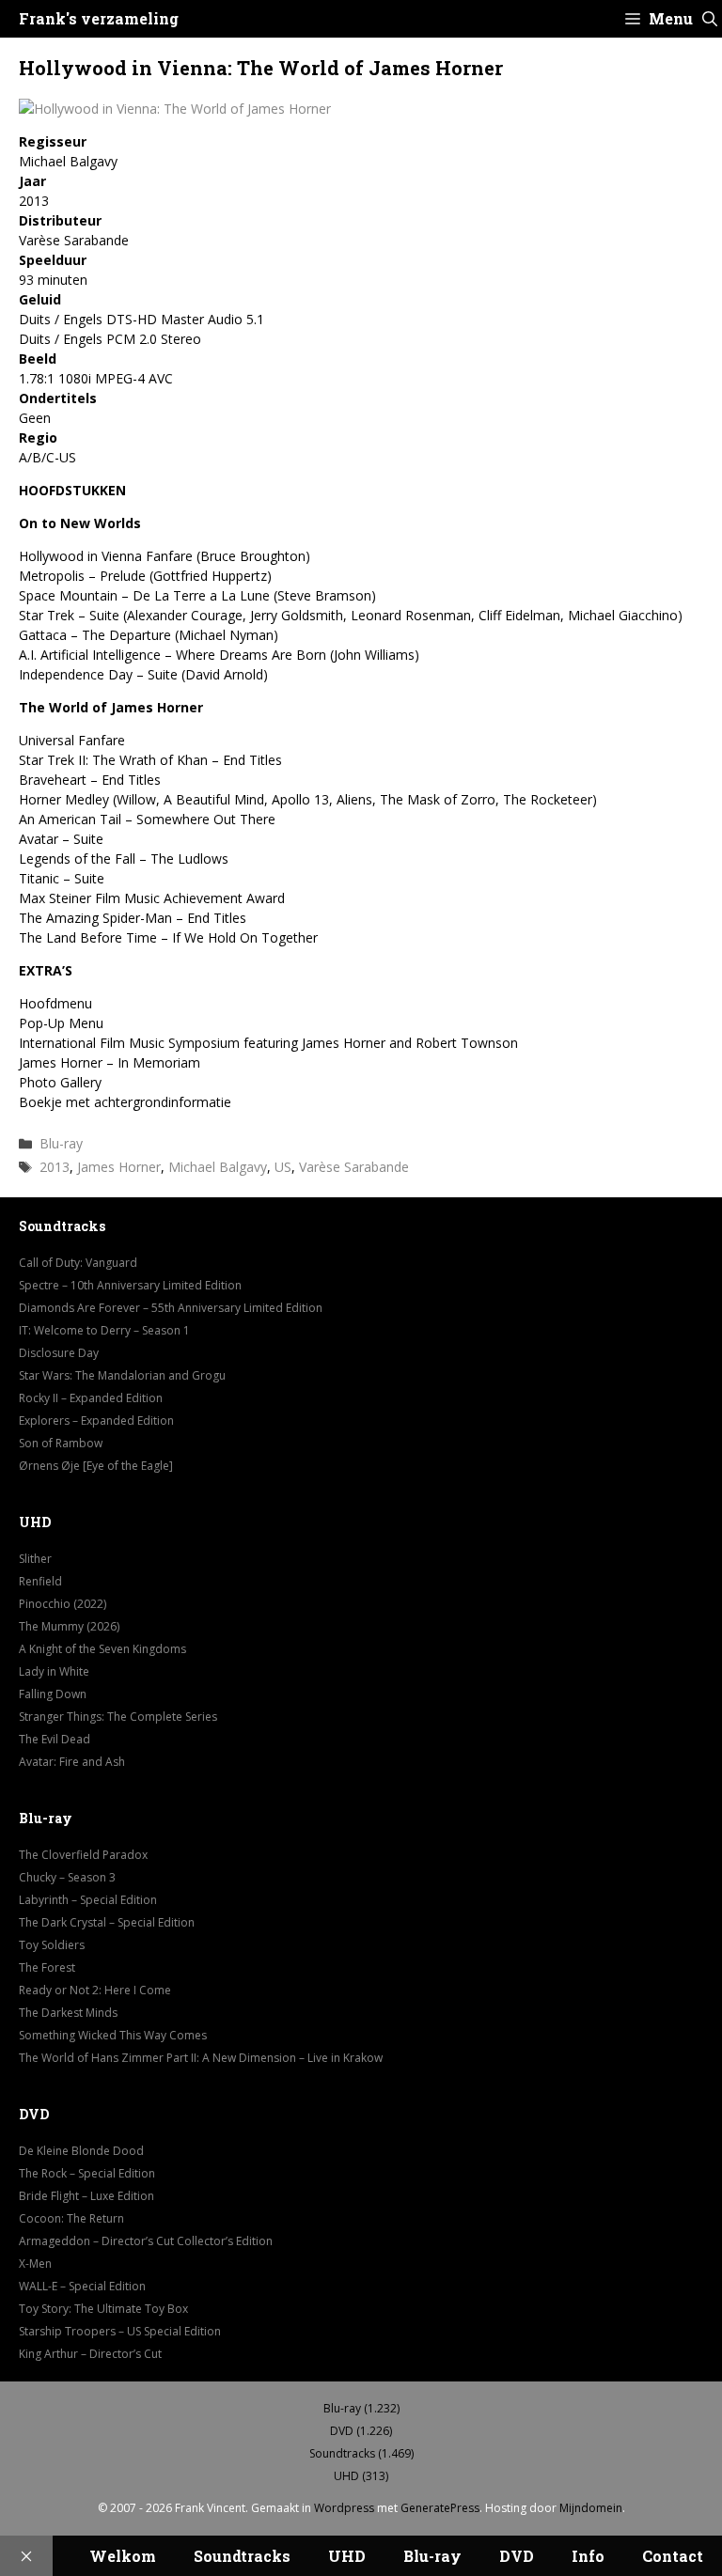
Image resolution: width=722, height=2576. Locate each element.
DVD (517, 2556)
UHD (347, 2556)
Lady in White (54, 1671)
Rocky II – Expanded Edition (91, 1398)
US (283, 1167)
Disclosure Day (59, 1353)
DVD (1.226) (361, 2431)
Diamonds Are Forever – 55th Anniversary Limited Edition (171, 1308)
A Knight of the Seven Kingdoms (102, 1649)
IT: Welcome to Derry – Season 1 (104, 1330)
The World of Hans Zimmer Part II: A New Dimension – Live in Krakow (201, 2058)
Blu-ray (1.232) (361, 2408)
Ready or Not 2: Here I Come (95, 1990)
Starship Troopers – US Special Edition (120, 2331)
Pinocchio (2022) (63, 1604)
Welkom (123, 2556)
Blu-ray (61, 1143)
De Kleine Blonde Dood (81, 2151)
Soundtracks (242, 2556)
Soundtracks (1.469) (361, 2453)
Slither (35, 1559)
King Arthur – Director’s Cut (90, 2354)
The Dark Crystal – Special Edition (107, 1922)
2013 (55, 1167)
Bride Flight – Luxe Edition (86, 2196)
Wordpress (344, 2508)
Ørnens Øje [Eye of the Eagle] (96, 1466)
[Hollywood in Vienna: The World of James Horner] (175, 109)
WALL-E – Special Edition (82, 2286)
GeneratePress (440, 2508)
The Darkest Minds (68, 2013)
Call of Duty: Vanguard (78, 1263)
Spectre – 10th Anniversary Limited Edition (130, 1285)
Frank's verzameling (99, 18)
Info (588, 2556)
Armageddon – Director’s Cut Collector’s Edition (146, 2241)
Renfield (40, 1581)
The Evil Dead (55, 1739)
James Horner (119, 1167)
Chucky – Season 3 (67, 1877)
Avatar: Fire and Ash (72, 1762)
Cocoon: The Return (71, 2218)
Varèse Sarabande (354, 1167)
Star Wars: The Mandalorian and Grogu (122, 1375)
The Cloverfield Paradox (83, 1855)
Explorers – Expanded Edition (96, 1421)
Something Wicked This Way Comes (113, 2035)
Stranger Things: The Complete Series (118, 1717)
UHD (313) (361, 2476)
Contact (673, 2556)
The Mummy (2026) (69, 1626)
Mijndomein (591, 2508)
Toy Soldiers (52, 1945)
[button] (710, 19)
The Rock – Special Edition (87, 2173)
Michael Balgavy (218, 1167)
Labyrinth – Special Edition (88, 1900)
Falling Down (53, 1694)
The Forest (47, 1967)
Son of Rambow (61, 1443)
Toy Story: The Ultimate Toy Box (103, 2309)
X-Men (35, 2264)
